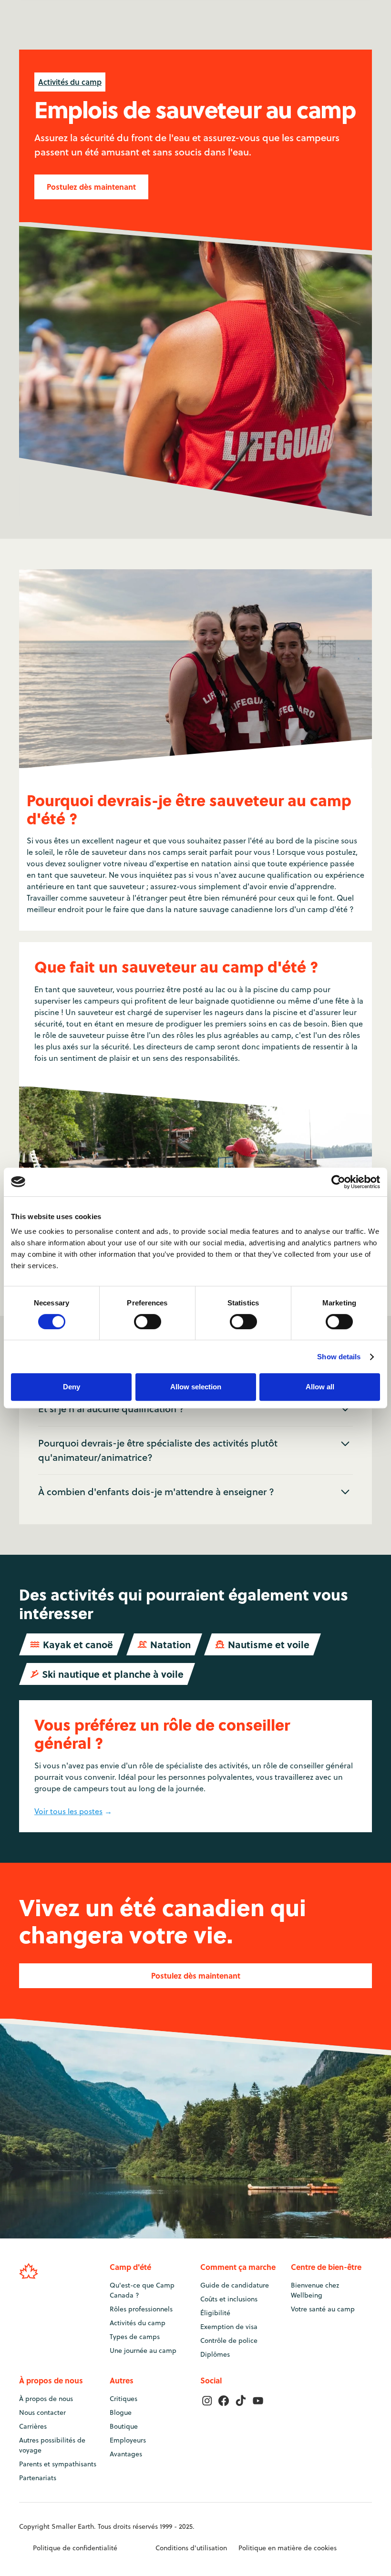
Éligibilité (215, 2313)
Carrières (33, 2426)
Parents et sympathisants (58, 2464)
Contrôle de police (229, 2340)
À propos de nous (46, 2399)
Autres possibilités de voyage (52, 2445)
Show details (339, 1357)
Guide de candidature (235, 2285)
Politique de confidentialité (75, 2548)
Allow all (320, 1387)
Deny (72, 1387)
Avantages (126, 2454)
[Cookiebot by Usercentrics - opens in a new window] (338, 1182)
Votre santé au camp (323, 2309)
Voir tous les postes (68, 1811)
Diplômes (215, 2354)
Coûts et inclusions (229, 2299)
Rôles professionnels (141, 2309)
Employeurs (128, 2440)
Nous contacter (42, 2412)
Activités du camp (70, 82)
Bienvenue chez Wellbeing (315, 2290)
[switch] (148, 1322)
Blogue (121, 2412)
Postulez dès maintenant (91, 187)
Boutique (124, 2426)
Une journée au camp (143, 2350)
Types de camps (135, 2337)
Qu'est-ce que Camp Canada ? (142, 2290)
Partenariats (38, 2478)
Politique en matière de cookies (288, 2548)
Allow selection (196, 1387)
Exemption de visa (229, 2327)
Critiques (123, 2399)
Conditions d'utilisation (191, 2548)
